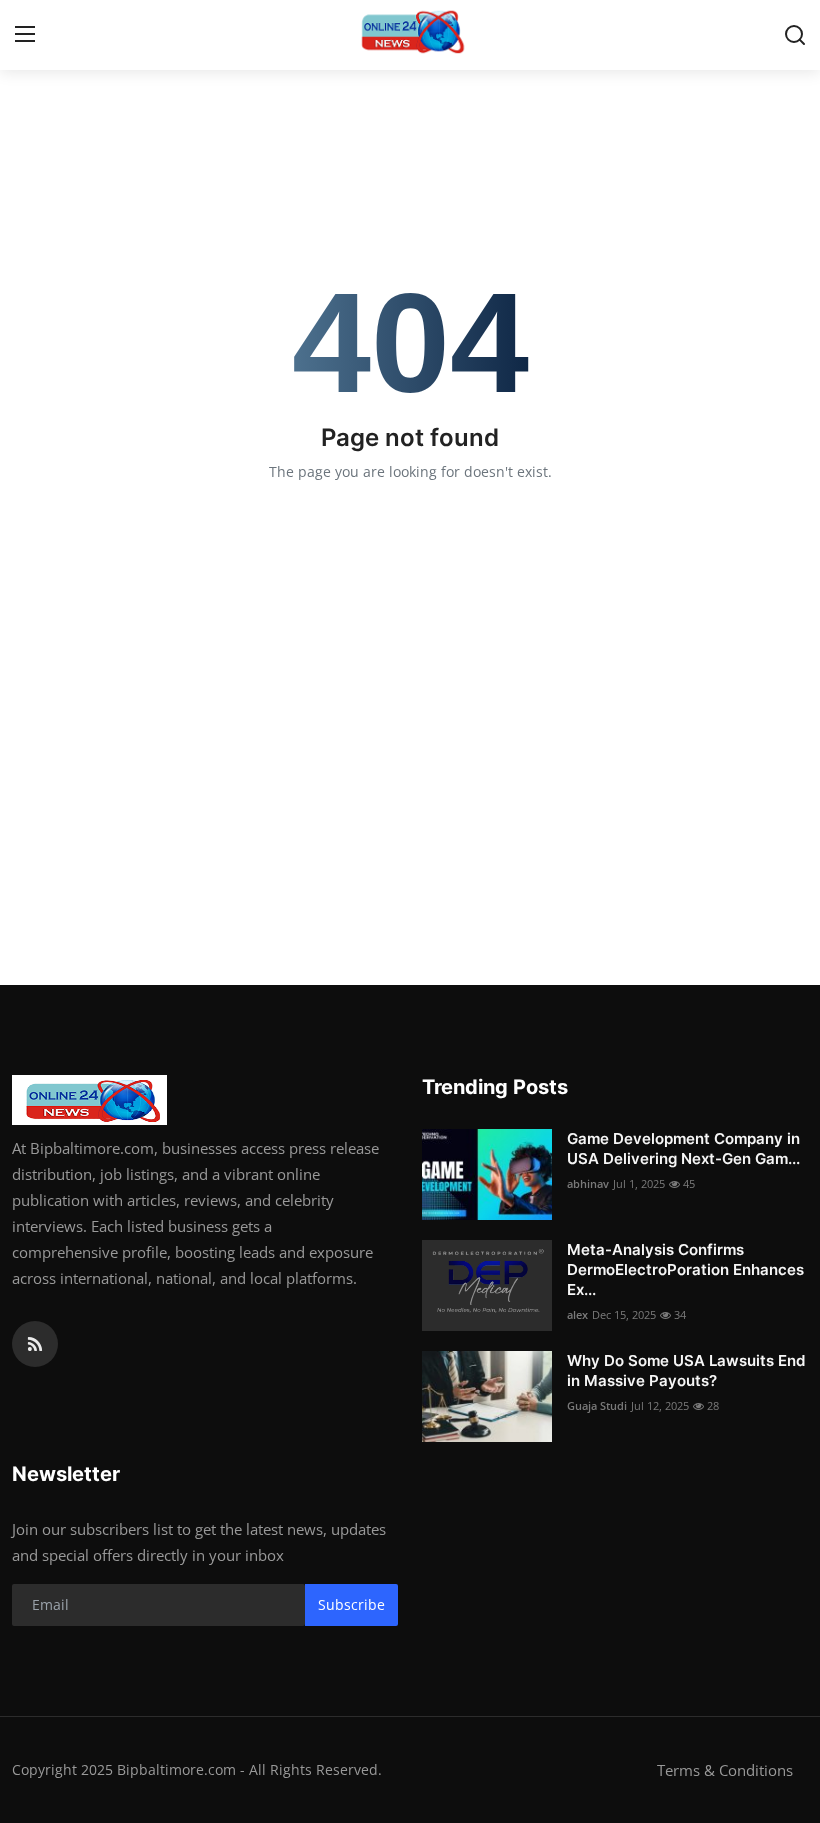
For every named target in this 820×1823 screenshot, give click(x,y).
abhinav (588, 1183)
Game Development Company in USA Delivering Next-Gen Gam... (683, 1148)
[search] (795, 35)
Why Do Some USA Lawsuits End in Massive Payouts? (686, 1370)
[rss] (35, 1344)
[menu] (25, 35)
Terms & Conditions (725, 1770)
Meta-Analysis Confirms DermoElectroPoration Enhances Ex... (685, 1269)
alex (577, 1314)
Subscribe (351, 1604)
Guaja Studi (597, 1405)
